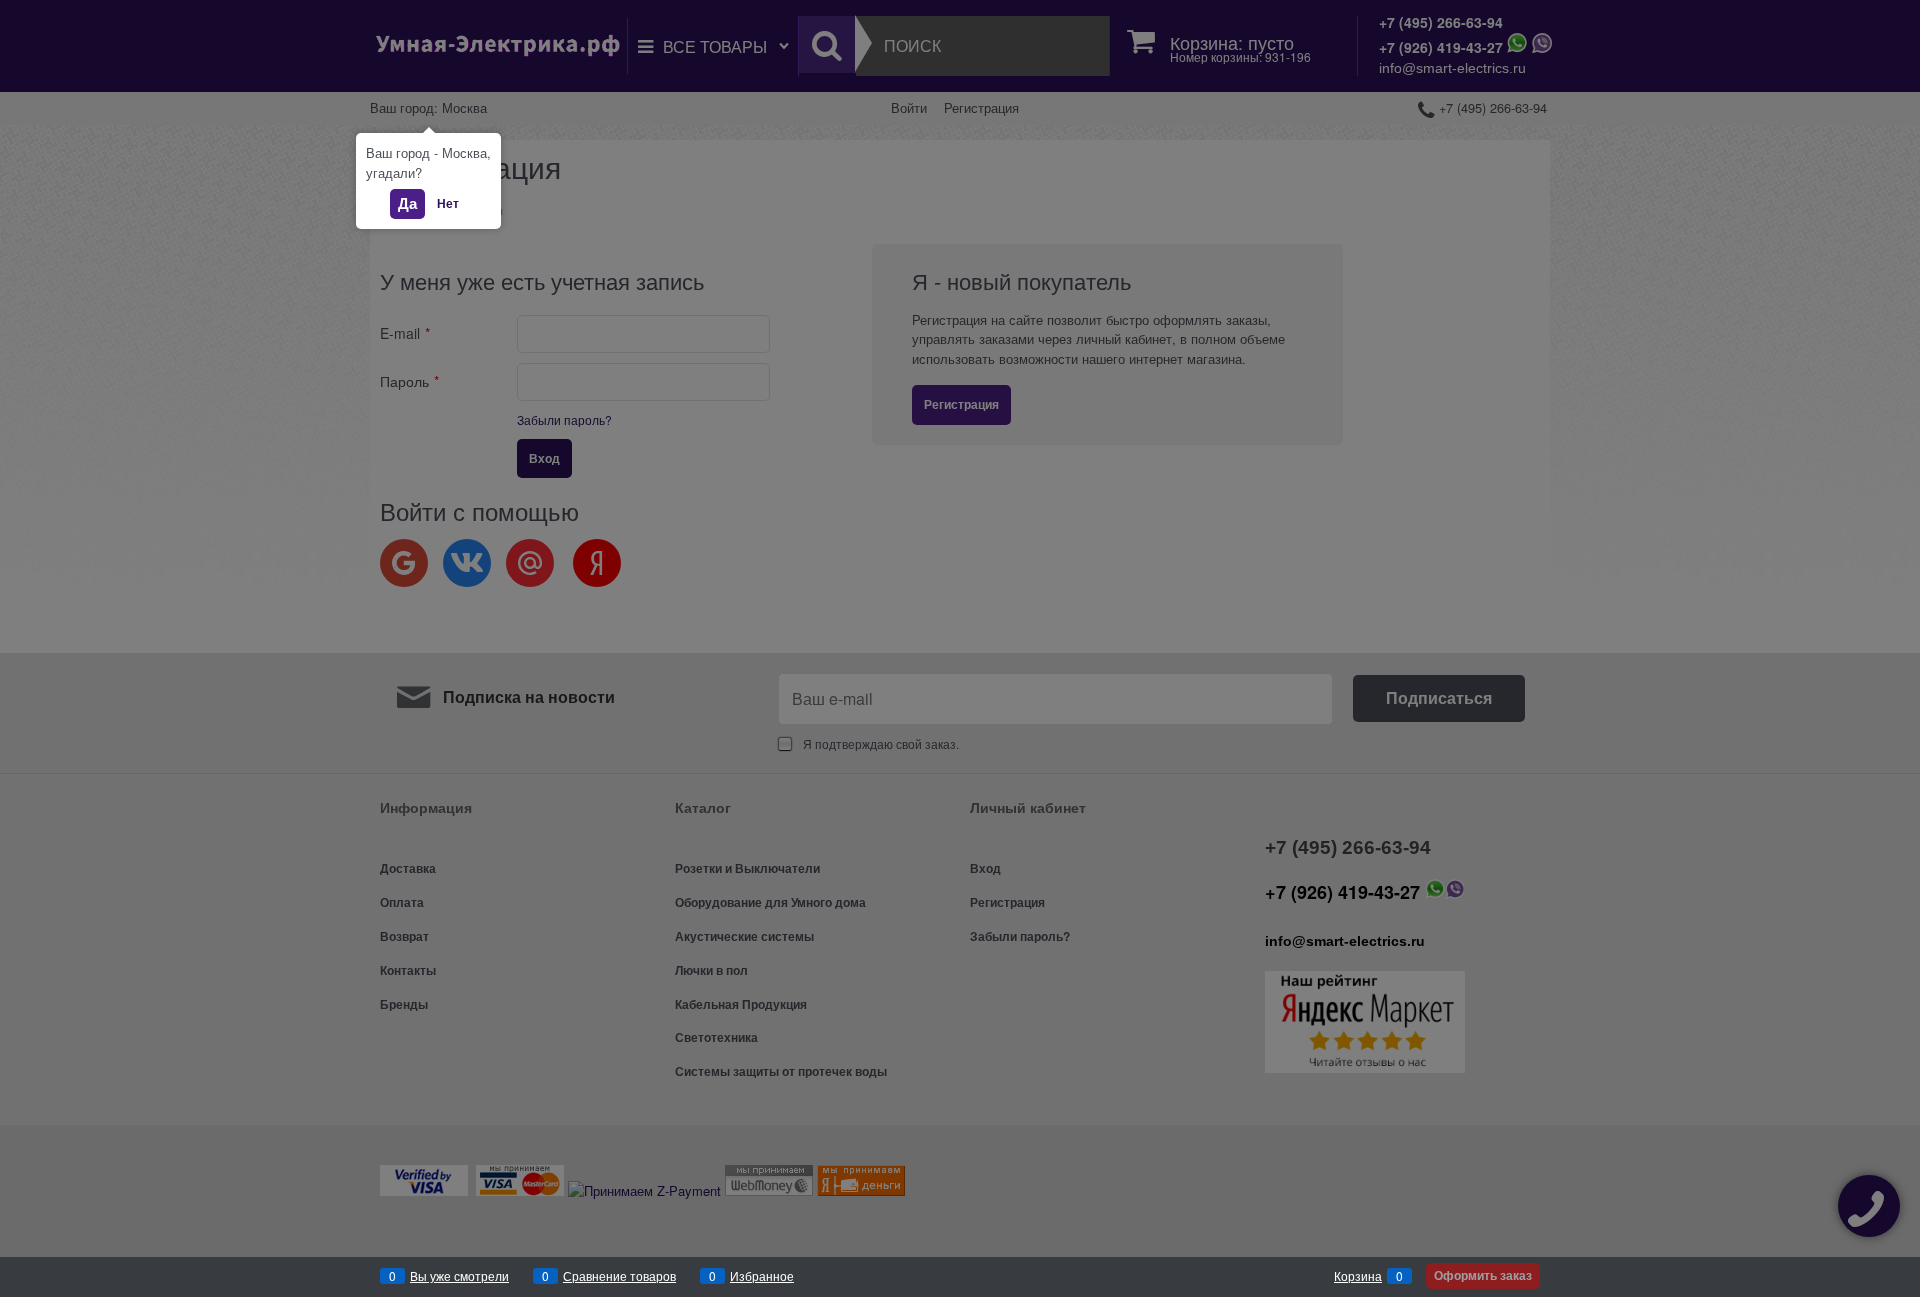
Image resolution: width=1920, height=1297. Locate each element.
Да (407, 203)
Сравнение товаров (619, 1275)
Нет (448, 203)
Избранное (762, 1275)
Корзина (1358, 1275)
